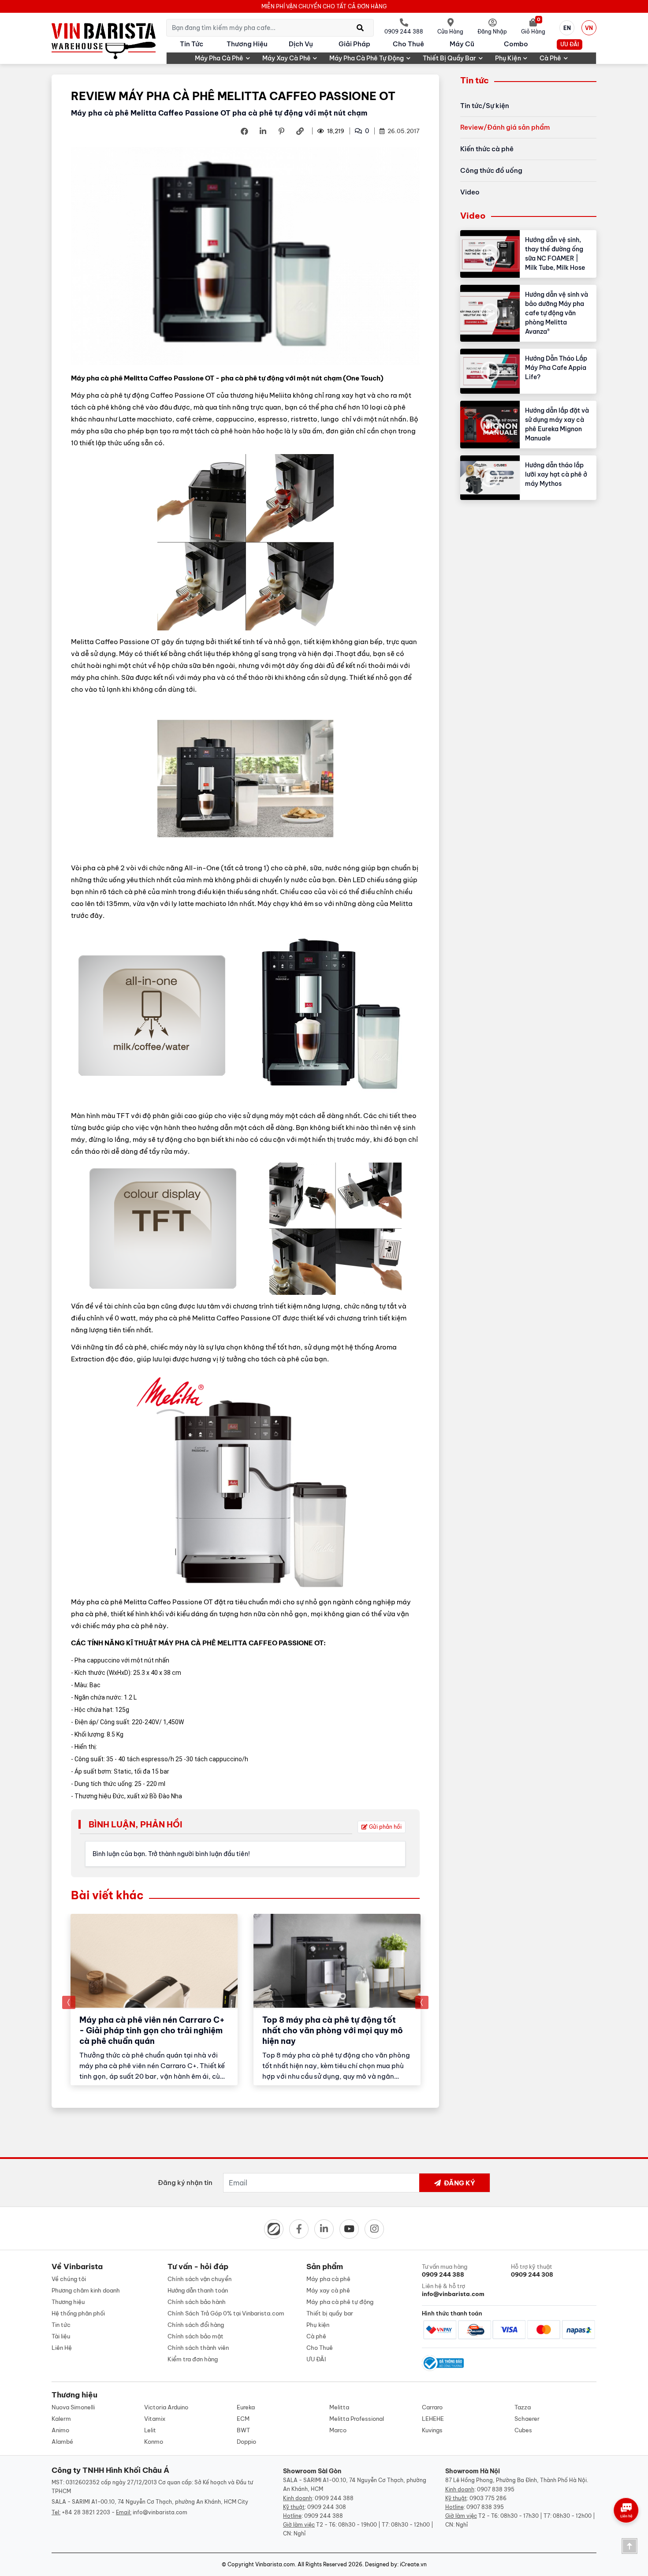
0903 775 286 (488, 2498)
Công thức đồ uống (491, 170)
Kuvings (432, 2430)
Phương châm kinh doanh (86, 2290)
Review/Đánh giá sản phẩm (505, 127)
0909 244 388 (334, 2498)
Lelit (150, 2430)
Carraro (432, 2407)
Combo (516, 44)
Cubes (523, 2430)
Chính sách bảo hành (197, 2302)
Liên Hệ (62, 2348)
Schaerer (527, 2419)
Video (470, 192)
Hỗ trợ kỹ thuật (532, 2270)
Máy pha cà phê (219, 58)
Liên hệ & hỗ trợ (453, 2290)
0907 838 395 (496, 2489)
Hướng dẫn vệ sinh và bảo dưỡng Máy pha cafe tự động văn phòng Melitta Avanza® (557, 313)
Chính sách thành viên (198, 2348)
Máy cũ (462, 44)
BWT (243, 2430)
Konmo (154, 2442)
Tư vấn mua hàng (445, 2270)
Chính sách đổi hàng (196, 2325)
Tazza (523, 2407)
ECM (243, 2419)
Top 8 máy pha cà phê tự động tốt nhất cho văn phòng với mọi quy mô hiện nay (333, 2030)
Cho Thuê (408, 44)
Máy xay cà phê (287, 58)
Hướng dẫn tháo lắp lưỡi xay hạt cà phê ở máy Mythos (556, 474)
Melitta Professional (357, 2419)
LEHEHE (433, 2419)
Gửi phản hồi (385, 1827)
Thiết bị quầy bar (449, 58)
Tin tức (192, 44)
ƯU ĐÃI (570, 44)
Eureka (246, 2407)
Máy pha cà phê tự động (367, 58)
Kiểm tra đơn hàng (193, 2359)
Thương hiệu (247, 44)
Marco (338, 2430)
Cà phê (550, 58)
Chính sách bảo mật (196, 2336)
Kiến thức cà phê (487, 149)
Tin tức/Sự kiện (485, 106)
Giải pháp (354, 44)
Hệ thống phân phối (78, 2313)
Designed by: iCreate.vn (396, 2564)
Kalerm (61, 2419)
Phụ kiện (508, 58)
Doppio (246, 2442)
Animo (60, 2430)
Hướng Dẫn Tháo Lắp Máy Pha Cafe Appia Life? (556, 368)
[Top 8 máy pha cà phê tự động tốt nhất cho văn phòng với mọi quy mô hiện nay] (337, 1961)
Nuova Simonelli (73, 2407)
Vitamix (155, 2419)
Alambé (62, 2442)
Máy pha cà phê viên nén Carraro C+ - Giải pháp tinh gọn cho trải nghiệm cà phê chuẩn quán (152, 2030)
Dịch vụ (301, 44)
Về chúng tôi (69, 2279)
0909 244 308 (327, 2507)
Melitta (339, 2407)
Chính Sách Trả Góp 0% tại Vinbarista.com (226, 2313)
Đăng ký (459, 2183)
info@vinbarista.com (160, 2512)
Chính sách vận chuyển (199, 2279)
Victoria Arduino (166, 2407)
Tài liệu (61, 2336)
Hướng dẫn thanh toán (198, 2290)
